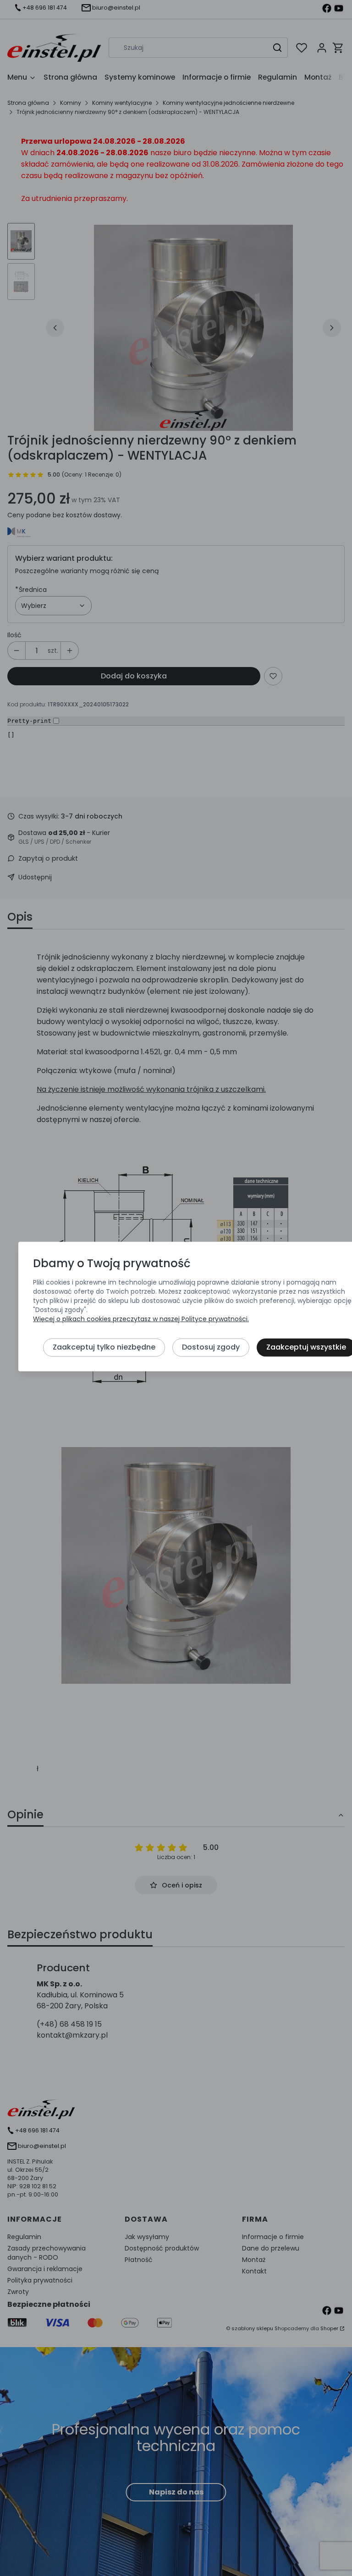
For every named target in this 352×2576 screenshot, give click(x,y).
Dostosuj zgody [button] (211, 1347)
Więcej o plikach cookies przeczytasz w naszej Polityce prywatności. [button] (141, 1319)
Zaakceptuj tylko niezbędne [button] (104, 1347)
